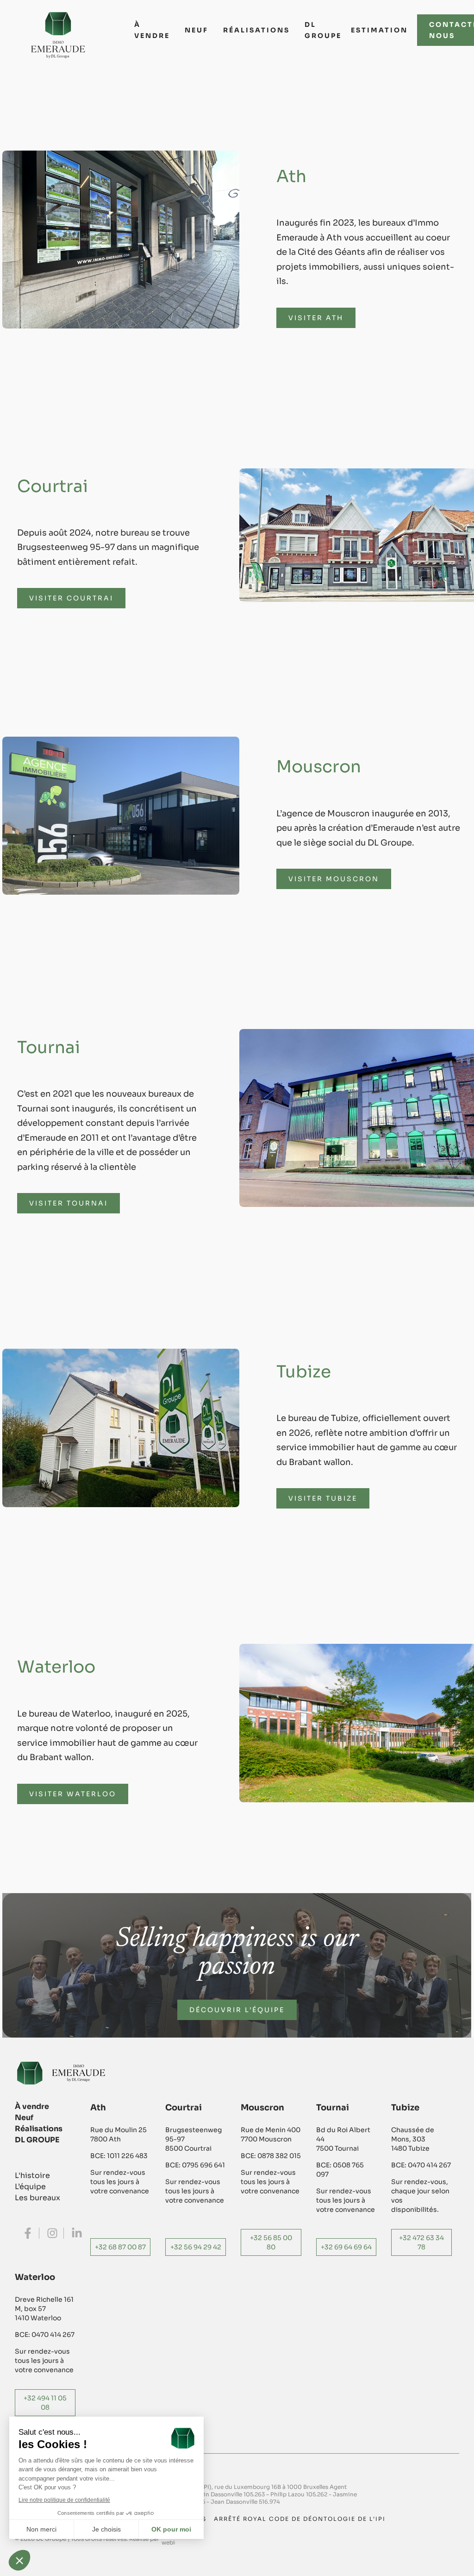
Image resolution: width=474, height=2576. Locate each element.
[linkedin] (77, 2233)
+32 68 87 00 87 (120, 2247)
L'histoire (32, 2175)
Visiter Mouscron (334, 879)
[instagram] (52, 2233)
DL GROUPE (323, 30)
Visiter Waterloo (73, 1794)
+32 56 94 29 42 (196, 2247)
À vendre (152, 30)
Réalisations (256, 30)
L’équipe (30, 2187)
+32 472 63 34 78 (421, 2242)
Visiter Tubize (323, 1498)
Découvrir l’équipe (237, 2010)
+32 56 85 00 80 (271, 2242)
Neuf (196, 30)
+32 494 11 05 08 (45, 2403)
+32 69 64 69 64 (346, 2247)
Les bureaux (37, 2198)
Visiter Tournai (69, 1203)
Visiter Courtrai (71, 598)
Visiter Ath (316, 318)
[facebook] (28, 2233)
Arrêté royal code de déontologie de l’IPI (300, 2519)
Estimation (379, 30)
